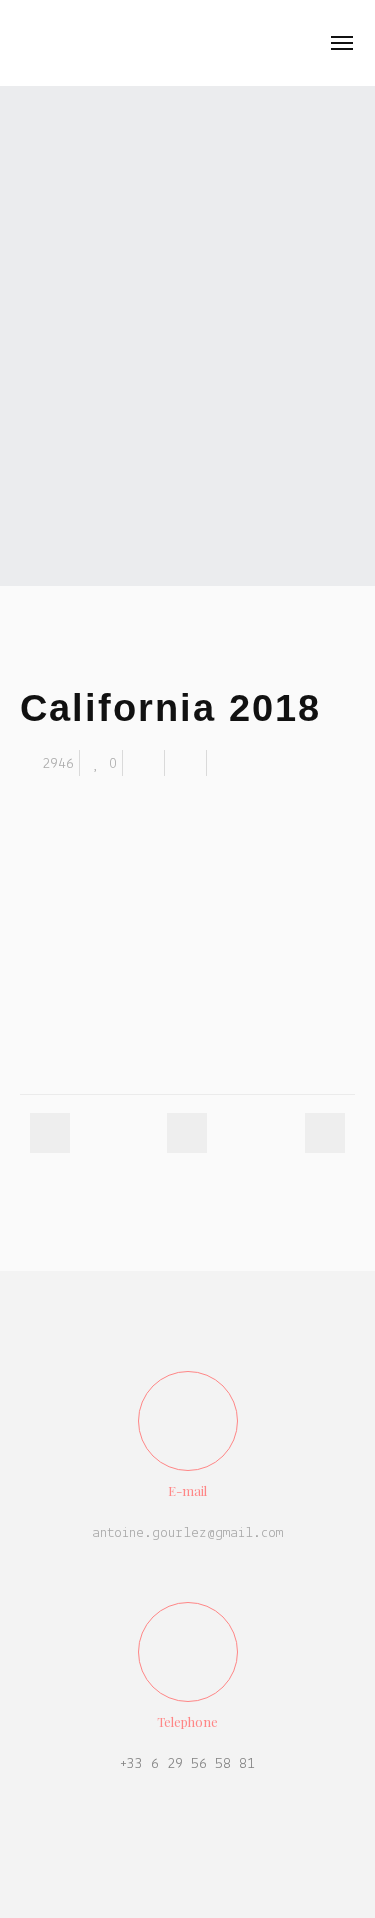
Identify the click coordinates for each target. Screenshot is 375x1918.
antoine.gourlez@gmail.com (187, 1533)
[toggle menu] (342, 43)
